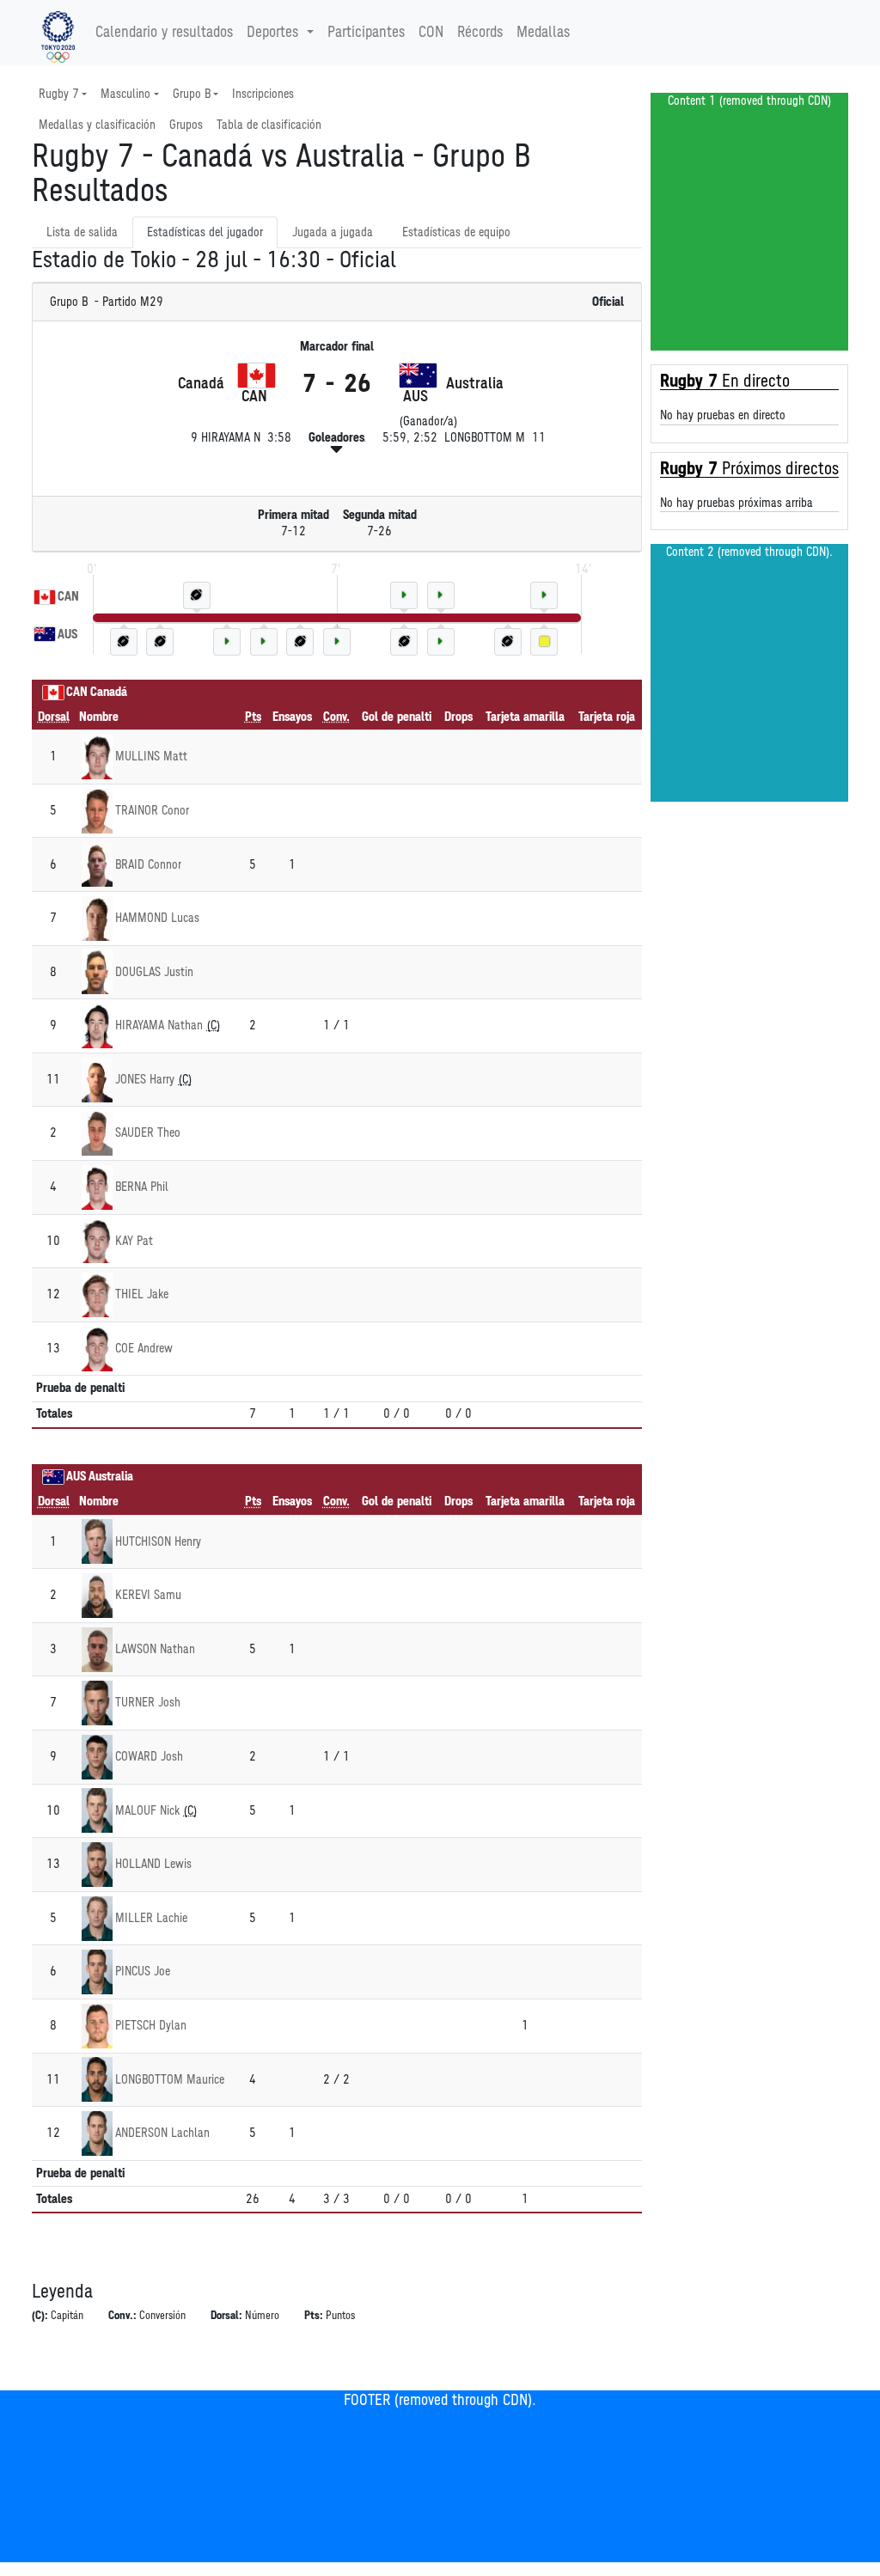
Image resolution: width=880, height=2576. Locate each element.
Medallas (543, 33)
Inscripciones (263, 94)
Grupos (186, 125)
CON (431, 33)
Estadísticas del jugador (205, 232)
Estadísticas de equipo (456, 232)
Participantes (366, 33)
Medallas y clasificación (97, 125)
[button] (336, 449)
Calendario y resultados (164, 33)
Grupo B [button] (192, 94)
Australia (111, 1477)
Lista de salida (82, 232)
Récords (480, 33)
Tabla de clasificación (269, 125)
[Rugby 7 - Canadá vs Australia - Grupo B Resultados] (58, 33)
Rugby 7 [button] (59, 94)
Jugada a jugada (333, 232)
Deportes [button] (272, 33)
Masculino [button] (125, 94)
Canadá (109, 692)
